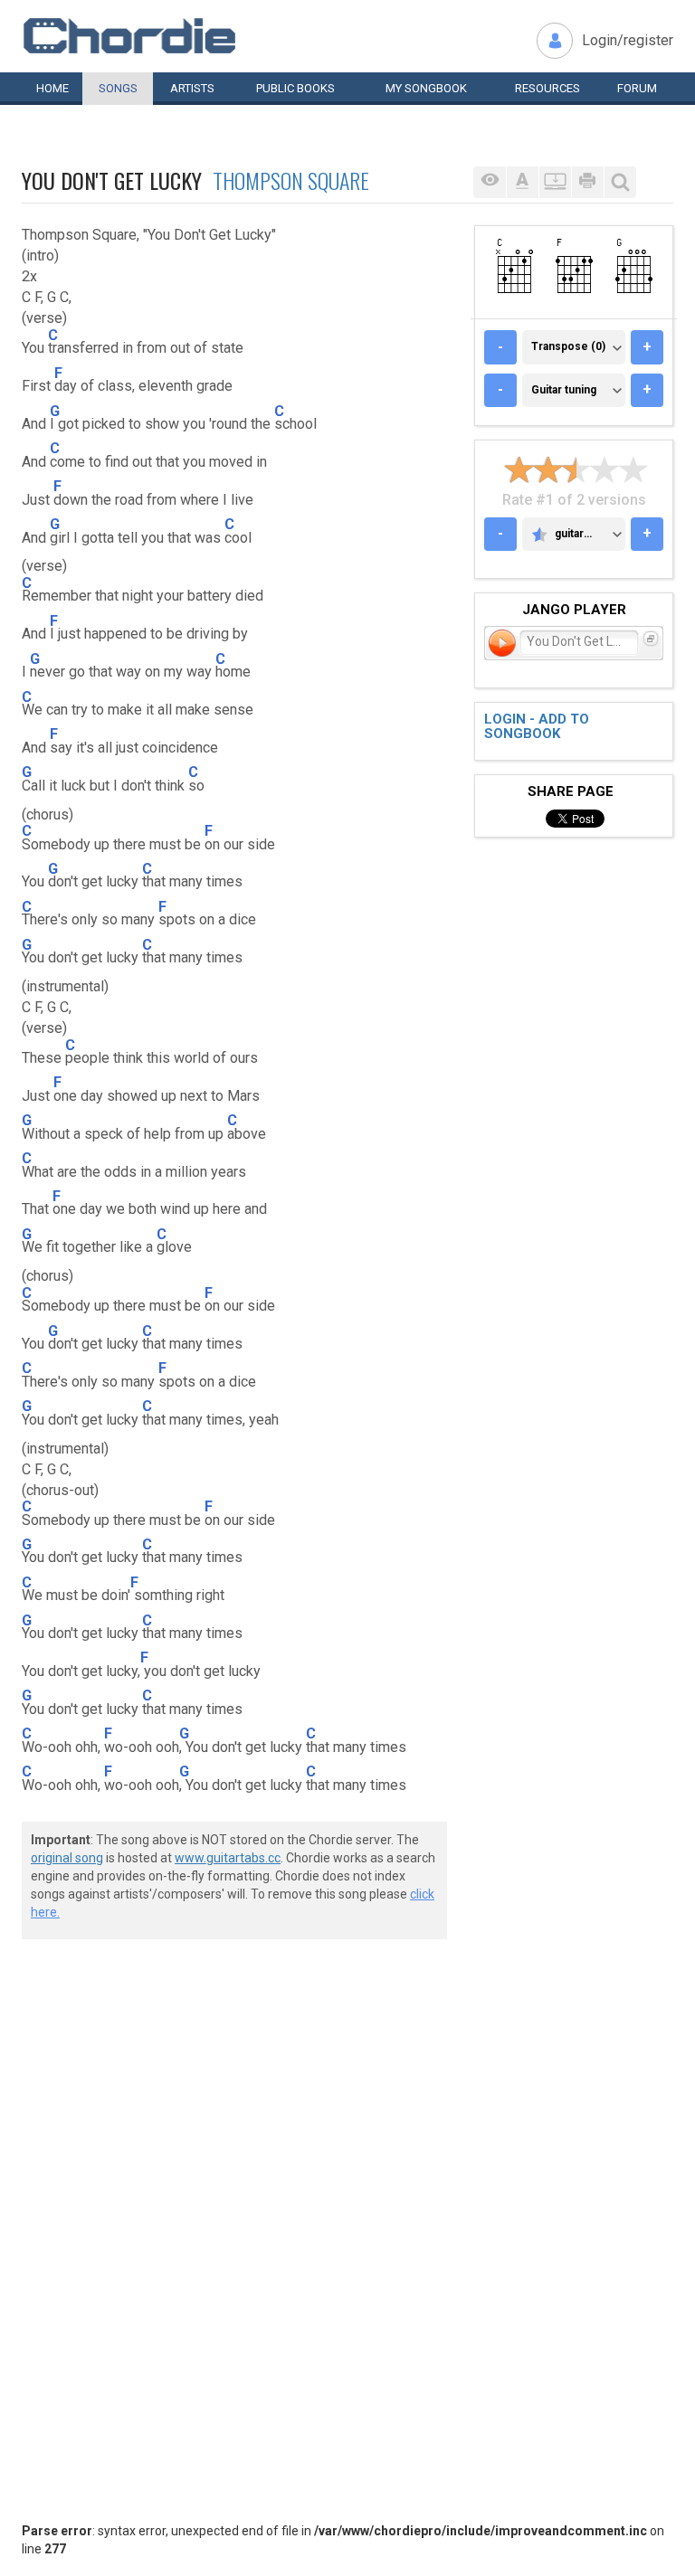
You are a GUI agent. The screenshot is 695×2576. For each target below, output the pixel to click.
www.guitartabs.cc (228, 1858)
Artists (192, 88)
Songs (118, 88)
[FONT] (522, 182)
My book (426, 88)
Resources (547, 88)
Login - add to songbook (537, 727)
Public (295, 88)
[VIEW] (490, 182)
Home (52, 88)
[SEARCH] (620, 182)
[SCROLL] (555, 182)
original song (67, 1858)
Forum (637, 88)
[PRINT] (587, 182)
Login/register (628, 40)
